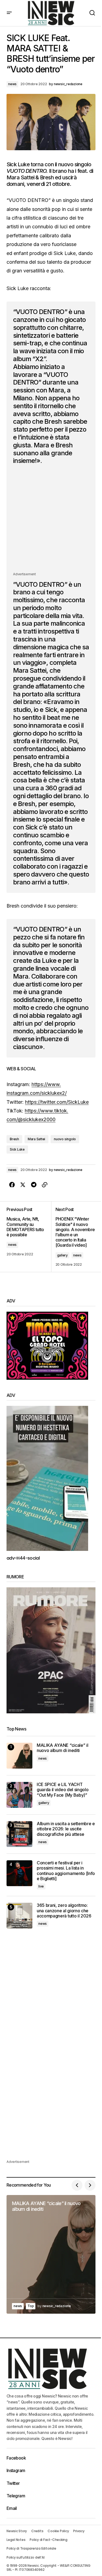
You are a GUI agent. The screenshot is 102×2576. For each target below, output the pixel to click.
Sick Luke (17, 1149)
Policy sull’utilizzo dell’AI (25, 2557)
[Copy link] (45, 1185)
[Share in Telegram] (34, 1185)
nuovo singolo (65, 1139)
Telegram (16, 2496)
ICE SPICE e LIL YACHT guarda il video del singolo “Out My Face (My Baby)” (63, 1790)
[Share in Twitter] (23, 1185)
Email (12, 2508)
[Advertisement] (51, 520)
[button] (9, 13)
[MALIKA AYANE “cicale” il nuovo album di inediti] (19, 1756)
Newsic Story (17, 2531)
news (12, 84)
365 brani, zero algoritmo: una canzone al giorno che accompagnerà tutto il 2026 (64, 1911)
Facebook (16, 2458)
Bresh (14, 1139)
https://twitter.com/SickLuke (57, 1102)
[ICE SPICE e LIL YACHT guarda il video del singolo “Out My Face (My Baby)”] (19, 1795)
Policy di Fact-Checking (48, 2540)
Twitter (13, 2483)
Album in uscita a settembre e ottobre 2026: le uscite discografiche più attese (66, 1829)
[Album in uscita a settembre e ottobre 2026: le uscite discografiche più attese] (19, 1834)
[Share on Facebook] (12, 1185)
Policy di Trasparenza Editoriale (31, 2548)
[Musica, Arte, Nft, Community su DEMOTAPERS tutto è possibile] (29, 1237)
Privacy (79, 2531)
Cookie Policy (58, 2531)
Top (31, 2306)
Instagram (16, 2470)
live (41, 1886)
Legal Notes (16, 2540)
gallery (62, 1255)
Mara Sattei (36, 1139)
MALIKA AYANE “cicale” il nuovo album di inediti (62, 1748)
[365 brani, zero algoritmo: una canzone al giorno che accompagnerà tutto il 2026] (19, 1916)
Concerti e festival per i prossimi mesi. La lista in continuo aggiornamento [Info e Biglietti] (66, 1871)
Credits (37, 2531)
